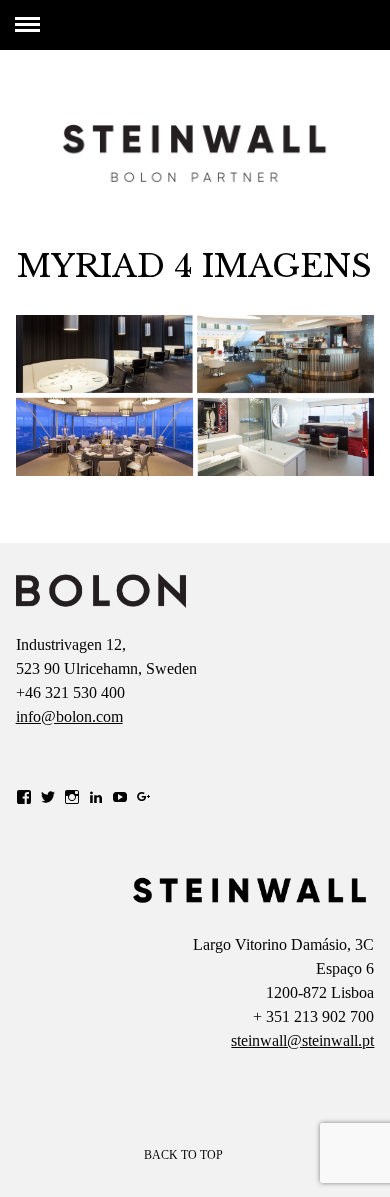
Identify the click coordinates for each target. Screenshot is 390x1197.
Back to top (185, 1155)
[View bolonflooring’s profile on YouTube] (120, 797)
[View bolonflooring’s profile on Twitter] (48, 797)
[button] (101, 591)
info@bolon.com (69, 716)
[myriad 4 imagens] (195, 470)
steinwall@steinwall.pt (302, 1040)
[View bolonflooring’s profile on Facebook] (24, 797)
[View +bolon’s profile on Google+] (144, 797)
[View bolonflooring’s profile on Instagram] (72, 797)
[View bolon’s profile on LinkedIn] (96, 797)
